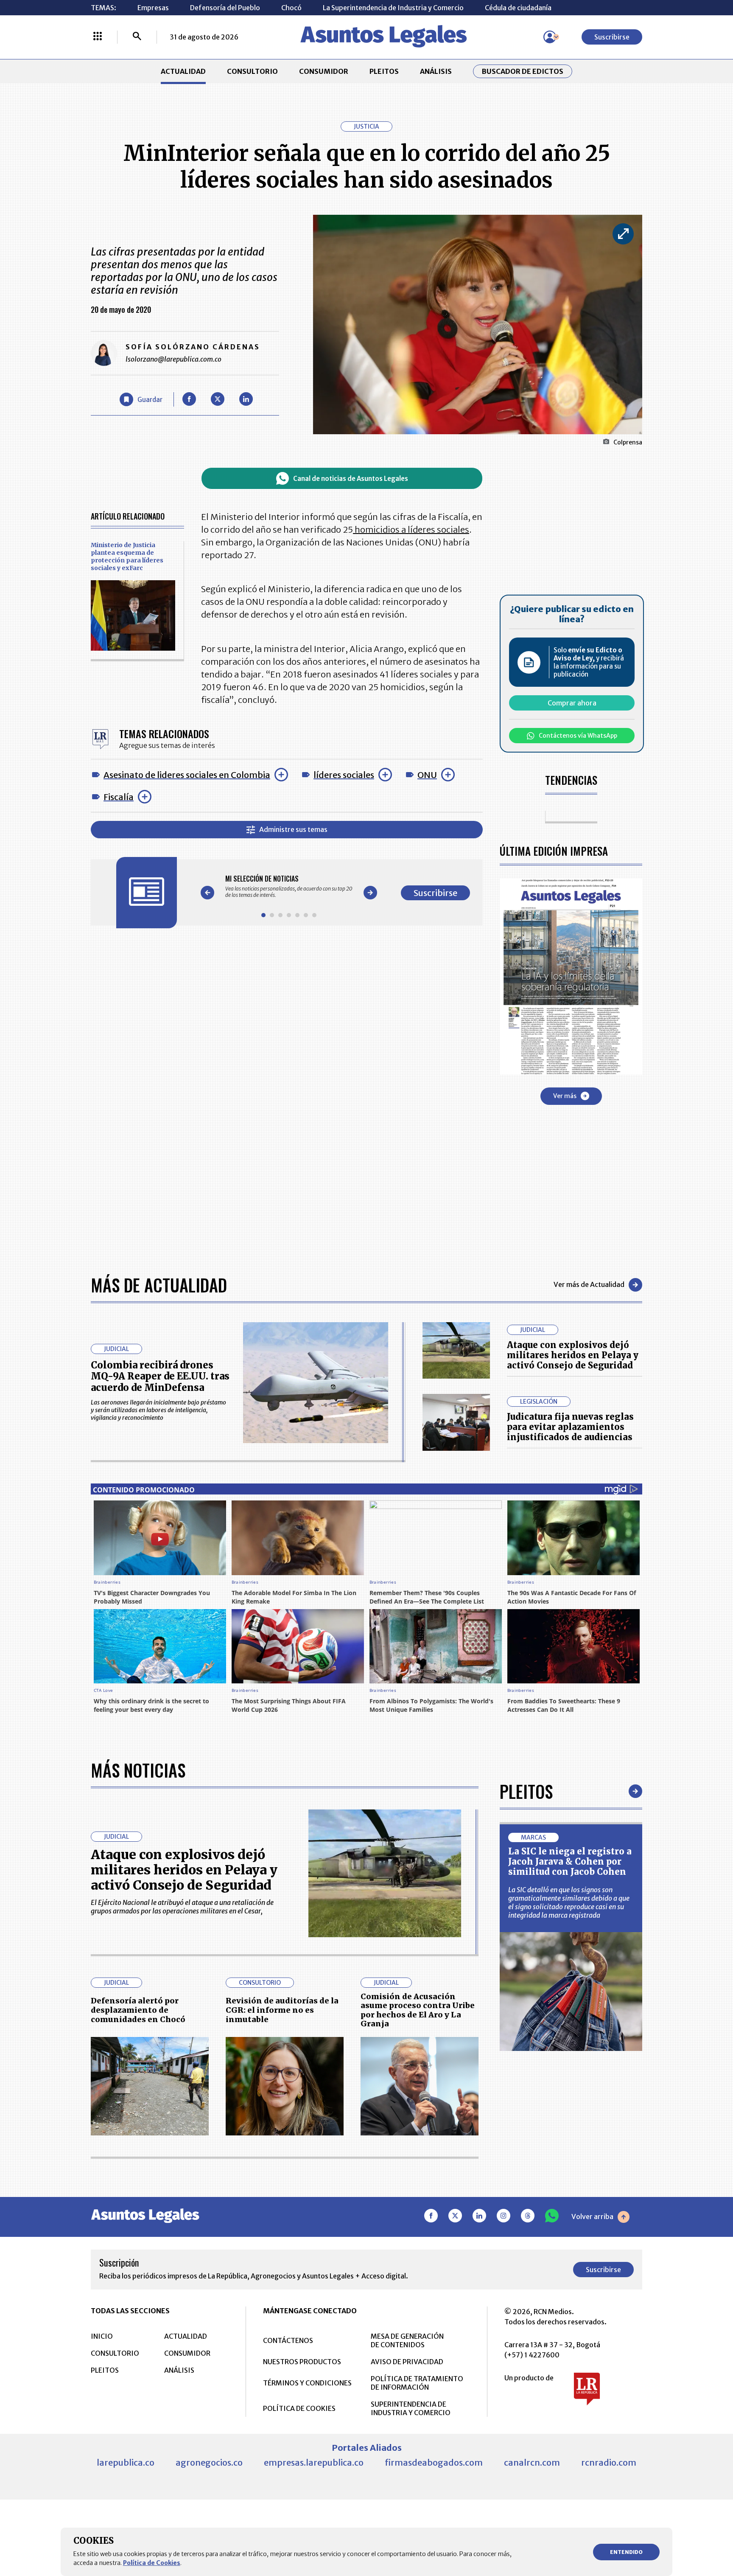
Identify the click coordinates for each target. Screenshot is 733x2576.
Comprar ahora (572, 703)
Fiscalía (119, 797)
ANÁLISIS (436, 71)
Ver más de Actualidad (589, 1284)
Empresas (153, 8)
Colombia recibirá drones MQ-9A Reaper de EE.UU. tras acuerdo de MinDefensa (160, 1376)
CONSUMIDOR (324, 71)
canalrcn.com (532, 2462)
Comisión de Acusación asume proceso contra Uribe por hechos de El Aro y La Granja (418, 2010)
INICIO (102, 2336)
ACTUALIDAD (183, 71)
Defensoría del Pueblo (225, 8)
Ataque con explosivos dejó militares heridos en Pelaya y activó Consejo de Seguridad (573, 1355)
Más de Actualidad (159, 1285)
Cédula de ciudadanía (518, 8)
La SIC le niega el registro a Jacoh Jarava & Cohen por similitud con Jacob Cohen (570, 1861)
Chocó (291, 8)
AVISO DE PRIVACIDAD (407, 2362)
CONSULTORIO (252, 71)
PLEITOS (384, 71)
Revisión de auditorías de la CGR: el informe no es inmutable (282, 2010)
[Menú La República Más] (98, 37)
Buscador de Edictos (523, 71)
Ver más (565, 1096)
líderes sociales (344, 775)
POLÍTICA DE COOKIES (299, 2408)
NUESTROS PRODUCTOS (302, 2362)
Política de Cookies (152, 2563)
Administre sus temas (293, 829)
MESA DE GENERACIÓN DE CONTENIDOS (407, 2340)
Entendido (626, 2552)
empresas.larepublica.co (314, 2462)
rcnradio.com (609, 2462)
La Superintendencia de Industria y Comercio (393, 8)
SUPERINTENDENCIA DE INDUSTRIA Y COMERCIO (411, 2408)
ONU (427, 775)
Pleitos (526, 1791)
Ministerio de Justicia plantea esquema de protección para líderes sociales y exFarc (127, 556)
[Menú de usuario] (550, 37)
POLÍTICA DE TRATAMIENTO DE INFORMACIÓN (417, 2383)
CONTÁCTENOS (288, 2340)
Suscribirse (612, 37)
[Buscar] (137, 37)
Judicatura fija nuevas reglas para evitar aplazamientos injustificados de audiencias (570, 1427)
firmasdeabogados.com (434, 2462)
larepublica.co (126, 2462)
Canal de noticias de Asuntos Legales (351, 479)
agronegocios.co (209, 2462)
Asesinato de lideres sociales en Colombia (187, 775)
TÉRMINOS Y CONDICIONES (307, 2383)
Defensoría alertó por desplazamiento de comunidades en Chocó (138, 2010)
